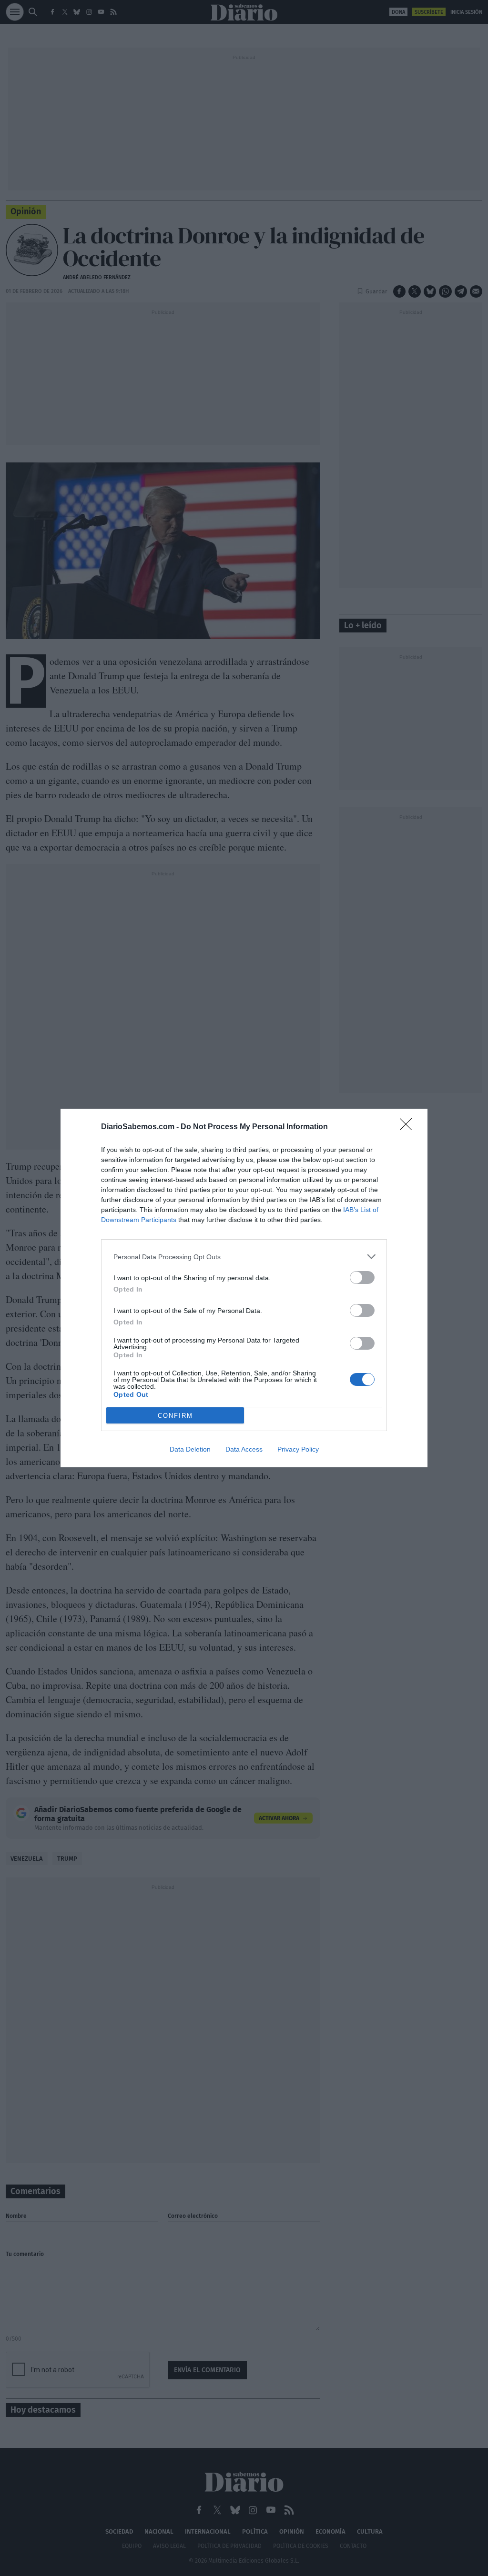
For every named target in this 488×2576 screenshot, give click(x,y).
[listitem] (244, 1257)
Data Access (244, 1449)
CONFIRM (175, 1416)
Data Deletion (190, 1449)
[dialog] (244, 1288)
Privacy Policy (298, 1449)
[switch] (362, 1278)
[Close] (409, 1127)
